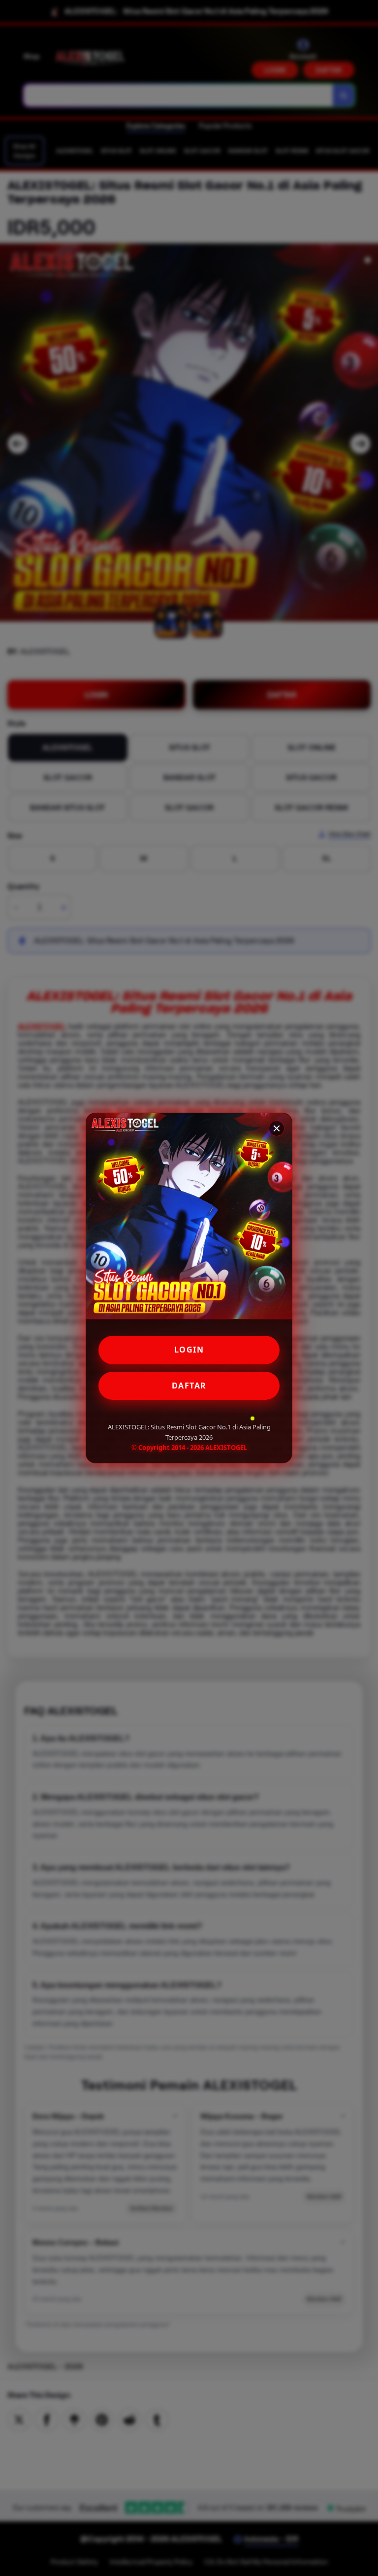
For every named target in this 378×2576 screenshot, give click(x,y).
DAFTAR (189, 1386)
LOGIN (189, 1350)
